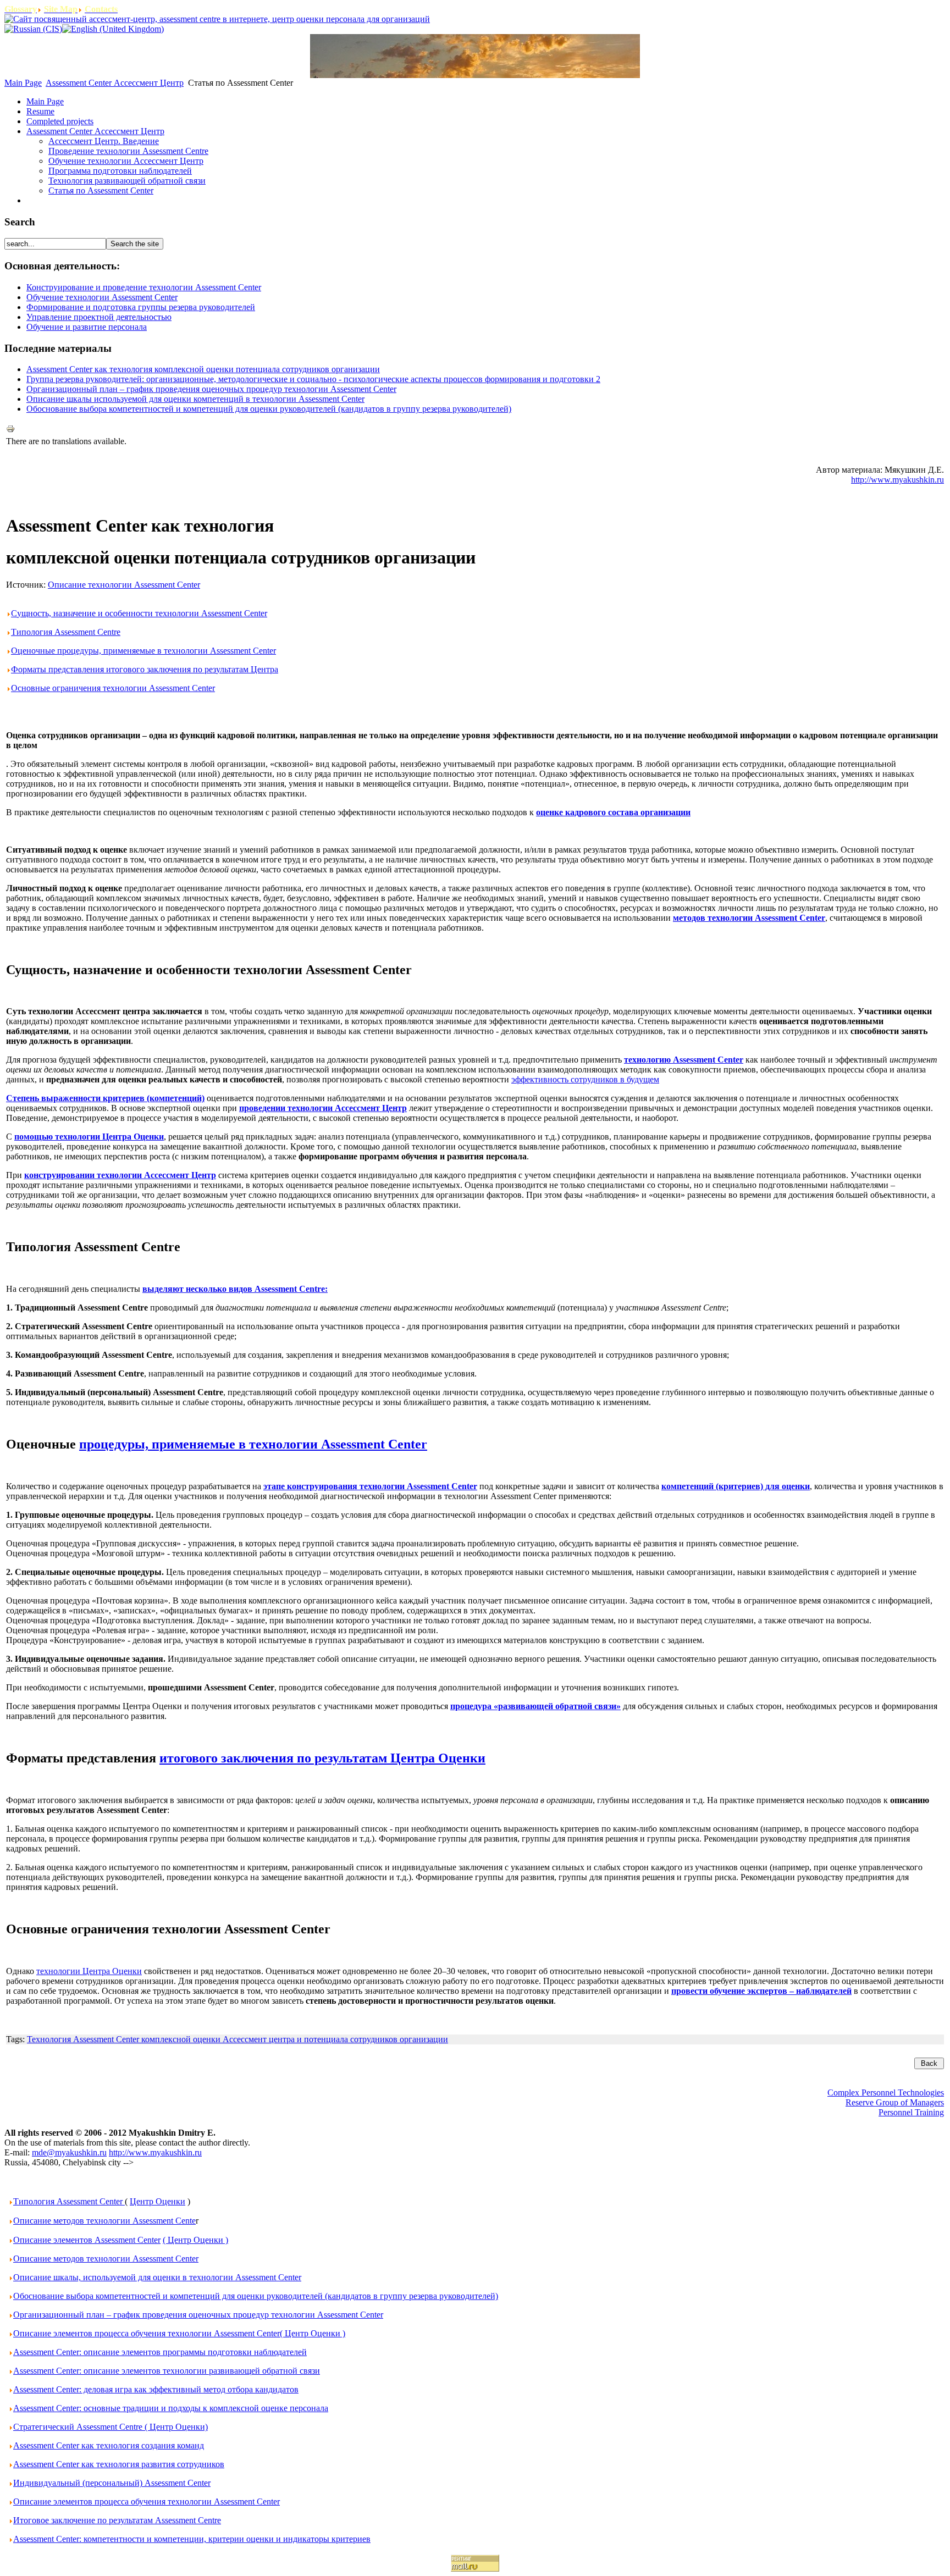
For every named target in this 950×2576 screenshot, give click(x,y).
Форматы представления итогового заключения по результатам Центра (145, 669)
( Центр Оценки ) (195, 2240)
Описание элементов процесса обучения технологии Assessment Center (147, 2502)
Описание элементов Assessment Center (87, 2240)
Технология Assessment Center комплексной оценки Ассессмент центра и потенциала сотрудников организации (237, 2039)
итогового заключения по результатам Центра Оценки (322, 1758)
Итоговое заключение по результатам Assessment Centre (117, 2520)
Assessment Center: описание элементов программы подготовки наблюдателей (160, 2352)
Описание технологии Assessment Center (124, 585)
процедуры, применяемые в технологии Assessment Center (253, 1444)
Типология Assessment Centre (66, 632)
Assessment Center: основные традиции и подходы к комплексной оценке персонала (171, 2408)
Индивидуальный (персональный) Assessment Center (112, 2483)
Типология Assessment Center (69, 2201)
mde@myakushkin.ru (69, 2152)
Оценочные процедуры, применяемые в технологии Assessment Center (143, 651)
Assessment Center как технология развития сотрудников (119, 2464)
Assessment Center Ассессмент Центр (115, 83)
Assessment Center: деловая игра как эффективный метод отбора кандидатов (156, 2389)
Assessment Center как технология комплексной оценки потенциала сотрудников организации (203, 369)
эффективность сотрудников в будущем (585, 1079)
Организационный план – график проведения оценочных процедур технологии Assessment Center (211, 389)
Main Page (23, 83)
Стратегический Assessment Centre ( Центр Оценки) (111, 2427)
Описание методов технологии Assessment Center (106, 2259)
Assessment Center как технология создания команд (109, 2445)
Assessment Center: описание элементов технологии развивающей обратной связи (167, 2371)
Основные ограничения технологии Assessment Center (113, 688)
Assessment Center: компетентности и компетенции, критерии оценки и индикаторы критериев (192, 2539)
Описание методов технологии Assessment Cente (104, 2221)
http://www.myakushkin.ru (897, 480)
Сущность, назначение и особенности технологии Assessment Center (139, 613)
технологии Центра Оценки (89, 1971)
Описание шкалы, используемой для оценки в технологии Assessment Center (157, 2277)
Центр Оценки (158, 2201)
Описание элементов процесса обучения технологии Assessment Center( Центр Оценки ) (179, 2333)
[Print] (10, 430)
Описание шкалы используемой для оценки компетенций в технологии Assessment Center (195, 399)
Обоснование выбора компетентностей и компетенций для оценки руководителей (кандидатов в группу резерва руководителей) (269, 409)
